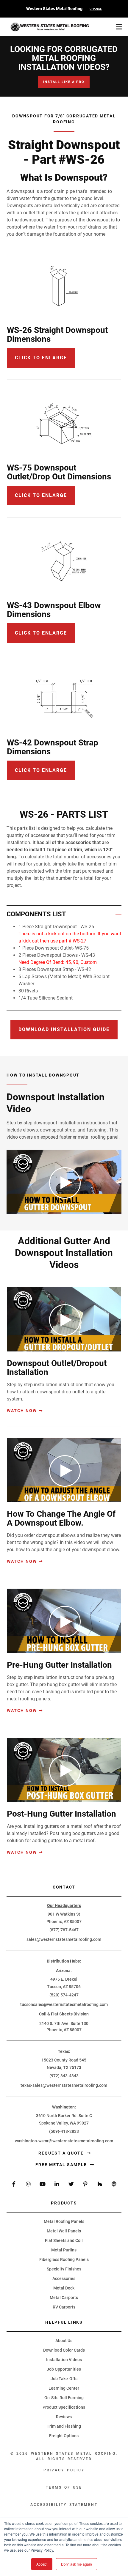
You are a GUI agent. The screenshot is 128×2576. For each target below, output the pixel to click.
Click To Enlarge (41, 633)
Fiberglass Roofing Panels (64, 2259)
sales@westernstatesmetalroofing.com (64, 1939)
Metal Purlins (64, 2250)
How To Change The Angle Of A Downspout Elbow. (61, 1518)
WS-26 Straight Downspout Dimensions (57, 335)
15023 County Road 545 (64, 2060)
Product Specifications (64, 2407)
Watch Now (22, 1411)
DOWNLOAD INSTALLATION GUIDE (64, 1029)
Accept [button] (42, 2564)
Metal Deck (64, 2288)
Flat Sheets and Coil (64, 2240)
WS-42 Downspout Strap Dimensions (53, 747)
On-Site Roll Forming (64, 2398)
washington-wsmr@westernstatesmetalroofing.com (64, 2141)
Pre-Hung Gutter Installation (59, 1665)
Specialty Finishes (64, 2269)
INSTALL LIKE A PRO (64, 82)
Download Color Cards (64, 2350)
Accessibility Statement (64, 2505)
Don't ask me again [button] (77, 2564)
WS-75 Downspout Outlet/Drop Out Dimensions (59, 472)
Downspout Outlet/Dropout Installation (57, 1368)
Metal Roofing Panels (64, 2221)
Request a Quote (62, 2153)
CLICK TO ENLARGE (41, 358)
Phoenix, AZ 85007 (64, 1922)
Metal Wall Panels (64, 2231)
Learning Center (64, 2388)
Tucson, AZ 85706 (64, 1987)
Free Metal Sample (62, 2165)
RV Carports (64, 2307)
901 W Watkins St (64, 1914)
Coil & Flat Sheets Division (64, 2014)
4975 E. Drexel (64, 1979)
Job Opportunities (64, 2369)
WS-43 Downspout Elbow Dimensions (54, 610)
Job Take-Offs (64, 2379)
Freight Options (64, 2436)
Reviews (64, 2417)
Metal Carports (64, 2298)
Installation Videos (64, 2360)
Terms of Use (64, 2487)
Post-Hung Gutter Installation (61, 1814)
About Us (64, 2341)
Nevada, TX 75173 (64, 2067)
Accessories (64, 2278)
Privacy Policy (64, 2470)
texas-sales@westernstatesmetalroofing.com (64, 2085)
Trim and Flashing (64, 2426)
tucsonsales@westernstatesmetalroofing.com (64, 2004)
